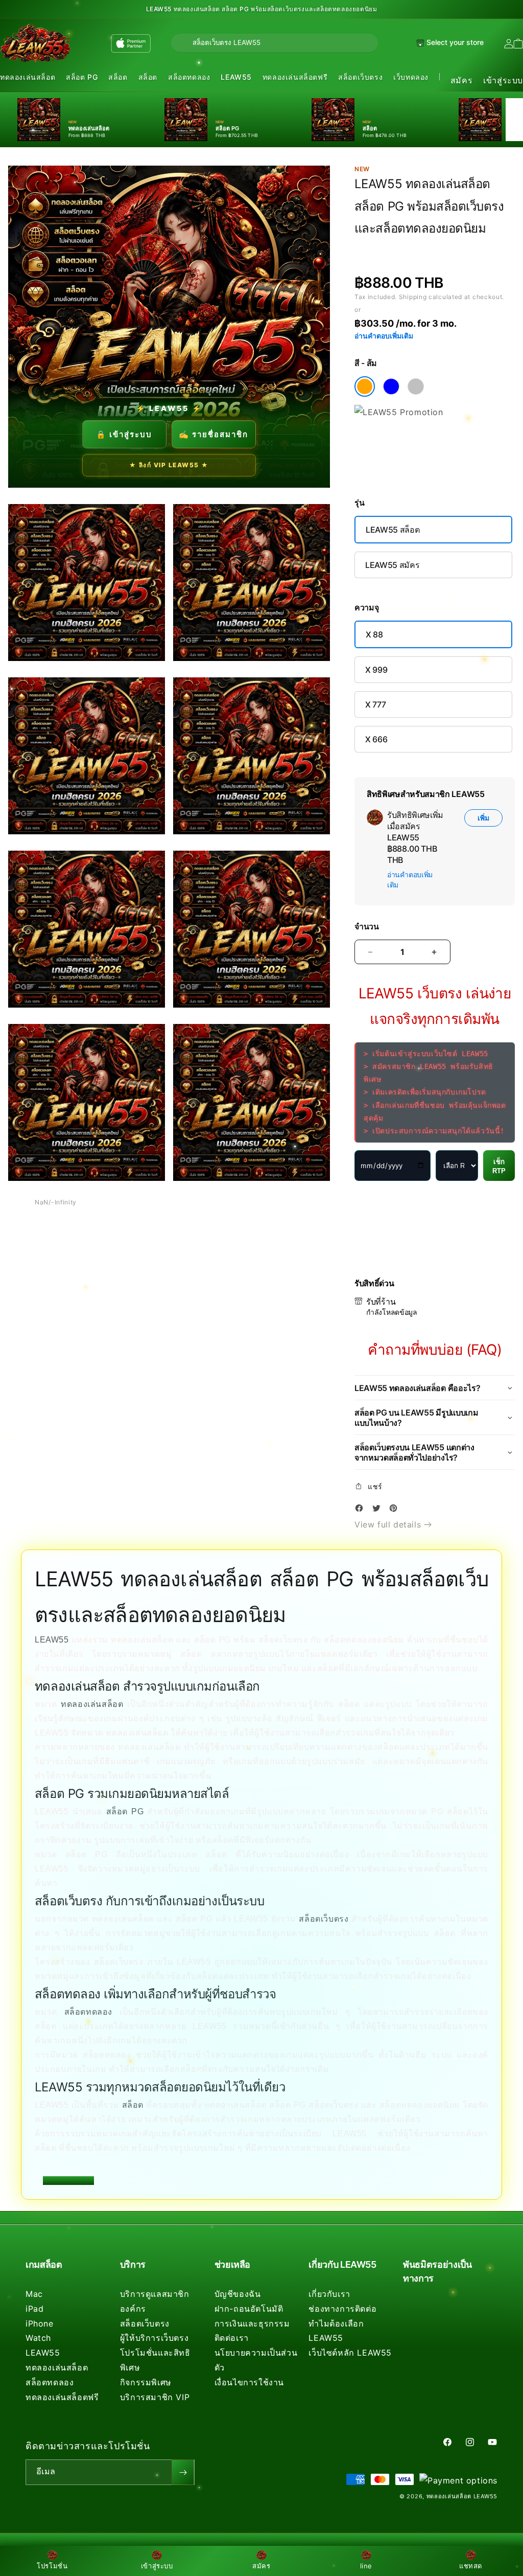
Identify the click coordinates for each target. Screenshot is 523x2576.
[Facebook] (362, 1510)
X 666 (376, 739)
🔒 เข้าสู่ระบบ (124, 434)
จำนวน (367, 927)
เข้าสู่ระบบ (503, 80)
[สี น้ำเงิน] (391, 386)
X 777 (375, 704)
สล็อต (118, 77)
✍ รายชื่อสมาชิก (213, 434)
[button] (28, 77)
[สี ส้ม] (365, 386)
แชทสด (471, 2566)
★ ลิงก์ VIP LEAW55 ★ (169, 465)
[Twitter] (379, 1510)
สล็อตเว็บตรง (360, 77)
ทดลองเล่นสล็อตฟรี (295, 77)
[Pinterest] (396, 1510)
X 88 (374, 634)
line (366, 2566)
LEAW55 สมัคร (392, 565)
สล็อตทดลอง (189, 77)
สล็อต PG (82, 77)
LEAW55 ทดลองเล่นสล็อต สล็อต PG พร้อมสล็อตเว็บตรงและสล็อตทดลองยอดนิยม (262, 9)
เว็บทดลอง (411, 77)
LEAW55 (236, 77)
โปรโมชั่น (52, 2566)
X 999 (376, 670)
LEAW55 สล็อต (393, 530)
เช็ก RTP (499, 1166)
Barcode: (429, 247)
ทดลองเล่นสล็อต (28, 77)
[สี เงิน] (416, 386)
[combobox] (275, 43)
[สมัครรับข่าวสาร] (183, 2472)
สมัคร (461, 80)
